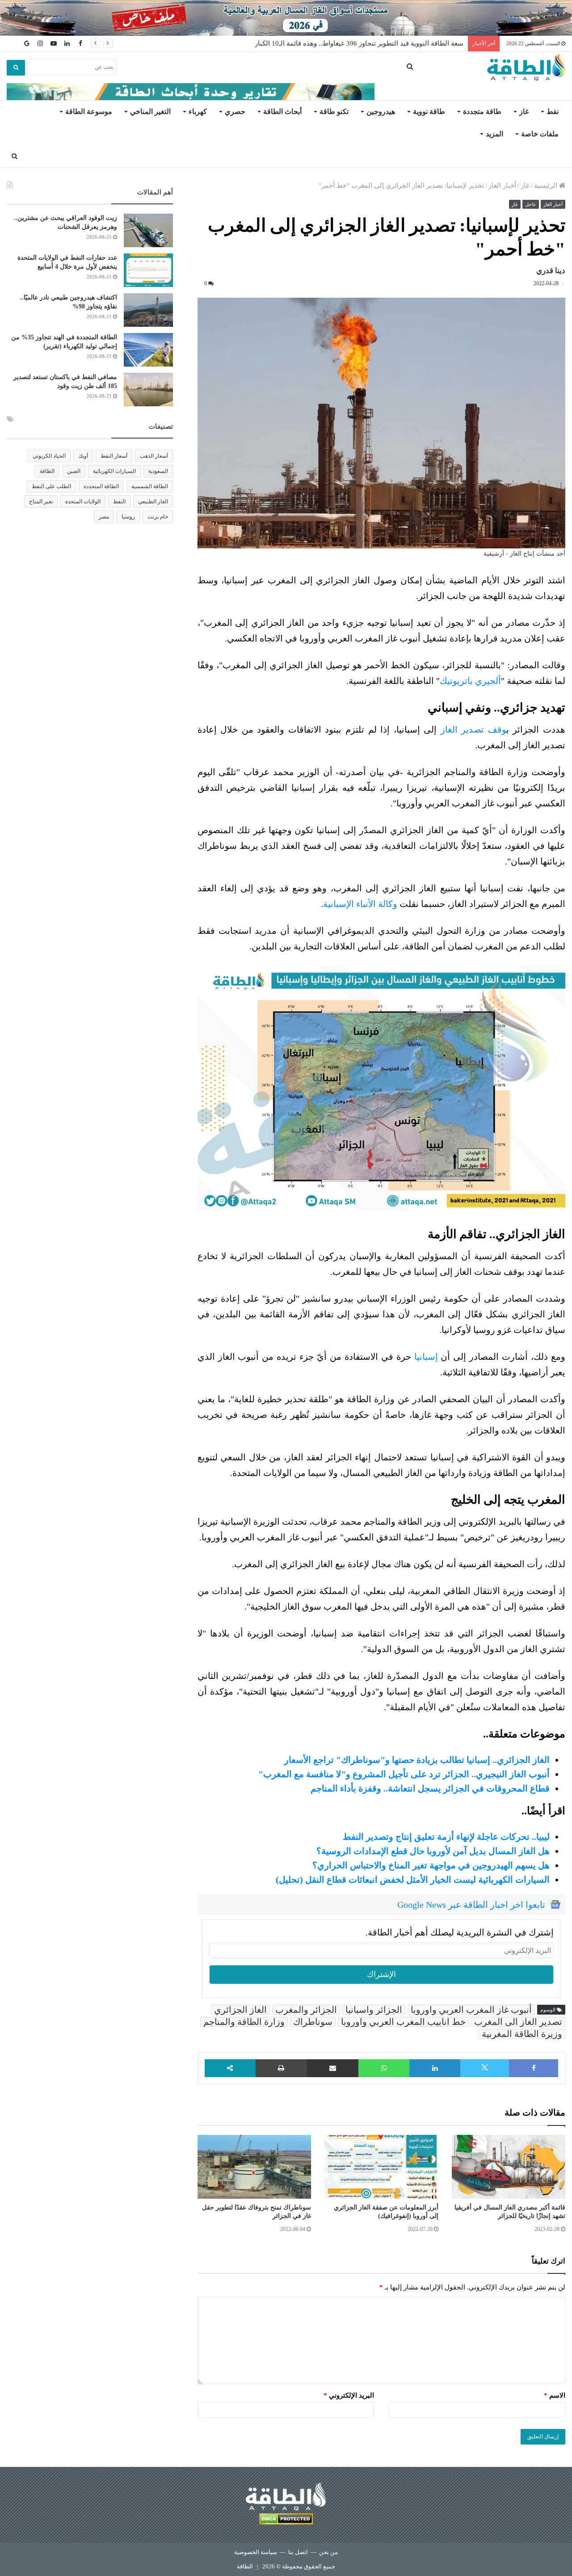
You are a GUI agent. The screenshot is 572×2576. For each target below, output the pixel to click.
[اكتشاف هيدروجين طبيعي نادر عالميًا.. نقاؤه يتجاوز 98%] (148, 310)
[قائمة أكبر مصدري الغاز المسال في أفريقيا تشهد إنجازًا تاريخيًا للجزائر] (509, 2167)
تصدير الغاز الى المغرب (518, 2022)
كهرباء (198, 112)
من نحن (328, 2552)
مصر (104, 517)
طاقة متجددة (482, 112)
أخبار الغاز (502, 186)
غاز (524, 112)
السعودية (158, 471)
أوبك (83, 456)
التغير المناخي (150, 112)
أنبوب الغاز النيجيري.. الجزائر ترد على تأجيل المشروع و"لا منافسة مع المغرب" (404, 1774)
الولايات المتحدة (83, 502)
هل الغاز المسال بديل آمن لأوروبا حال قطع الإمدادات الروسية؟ (433, 1851)
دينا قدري (551, 271)
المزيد (494, 134)
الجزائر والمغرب (306, 2010)
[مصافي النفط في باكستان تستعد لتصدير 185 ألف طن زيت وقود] (148, 390)
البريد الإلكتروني (349, 2395)
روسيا (128, 517)
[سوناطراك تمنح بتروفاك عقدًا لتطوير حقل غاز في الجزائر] (254, 2167)
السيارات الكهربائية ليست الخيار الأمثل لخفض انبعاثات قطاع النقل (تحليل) (413, 1880)
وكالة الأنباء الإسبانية (360, 904)
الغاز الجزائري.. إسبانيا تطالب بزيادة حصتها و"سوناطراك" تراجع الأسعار (417, 1760)
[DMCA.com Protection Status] (286, 2520)
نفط (553, 112)
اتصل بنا (298, 2552)
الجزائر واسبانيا (374, 2010)
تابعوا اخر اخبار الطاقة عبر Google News (471, 1905)
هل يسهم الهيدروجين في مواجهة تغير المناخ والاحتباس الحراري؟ (431, 1865)
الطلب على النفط (51, 486)
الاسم (555, 2395)
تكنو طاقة (334, 112)
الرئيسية (547, 186)
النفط (119, 502)
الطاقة (47, 471)
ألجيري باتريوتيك (470, 681)
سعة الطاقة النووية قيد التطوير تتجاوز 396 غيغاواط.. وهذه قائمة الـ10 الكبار (359, 43)
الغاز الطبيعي (153, 502)
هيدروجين (381, 112)
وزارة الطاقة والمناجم (244, 2022)
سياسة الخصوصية (256, 2552)
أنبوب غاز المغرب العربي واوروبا (471, 2010)
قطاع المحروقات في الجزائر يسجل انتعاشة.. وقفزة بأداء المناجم (430, 1788)
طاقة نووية (429, 112)
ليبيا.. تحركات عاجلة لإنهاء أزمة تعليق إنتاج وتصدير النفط (446, 1837)
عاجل (531, 204)
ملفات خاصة (540, 134)
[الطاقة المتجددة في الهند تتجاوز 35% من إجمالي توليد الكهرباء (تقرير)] (148, 350)
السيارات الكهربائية (114, 471)
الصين (74, 471)
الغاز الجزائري (240, 2010)
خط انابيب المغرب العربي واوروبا (403, 2022)
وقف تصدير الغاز (473, 729)
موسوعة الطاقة (89, 112)
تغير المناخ (41, 502)
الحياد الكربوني (49, 456)
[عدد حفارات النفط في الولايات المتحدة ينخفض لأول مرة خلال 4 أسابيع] (148, 270)
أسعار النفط (114, 456)
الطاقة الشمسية (150, 486)
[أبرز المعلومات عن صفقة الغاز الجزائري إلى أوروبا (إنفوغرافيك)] (381, 2167)
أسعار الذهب (154, 456)
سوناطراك (313, 2022)
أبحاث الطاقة (282, 112)
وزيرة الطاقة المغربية (522, 2034)
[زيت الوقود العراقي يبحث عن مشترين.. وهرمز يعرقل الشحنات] (148, 230)
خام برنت (158, 517)
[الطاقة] (526, 67)
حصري (235, 112)
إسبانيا (426, 1357)
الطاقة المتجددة (101, 486)
